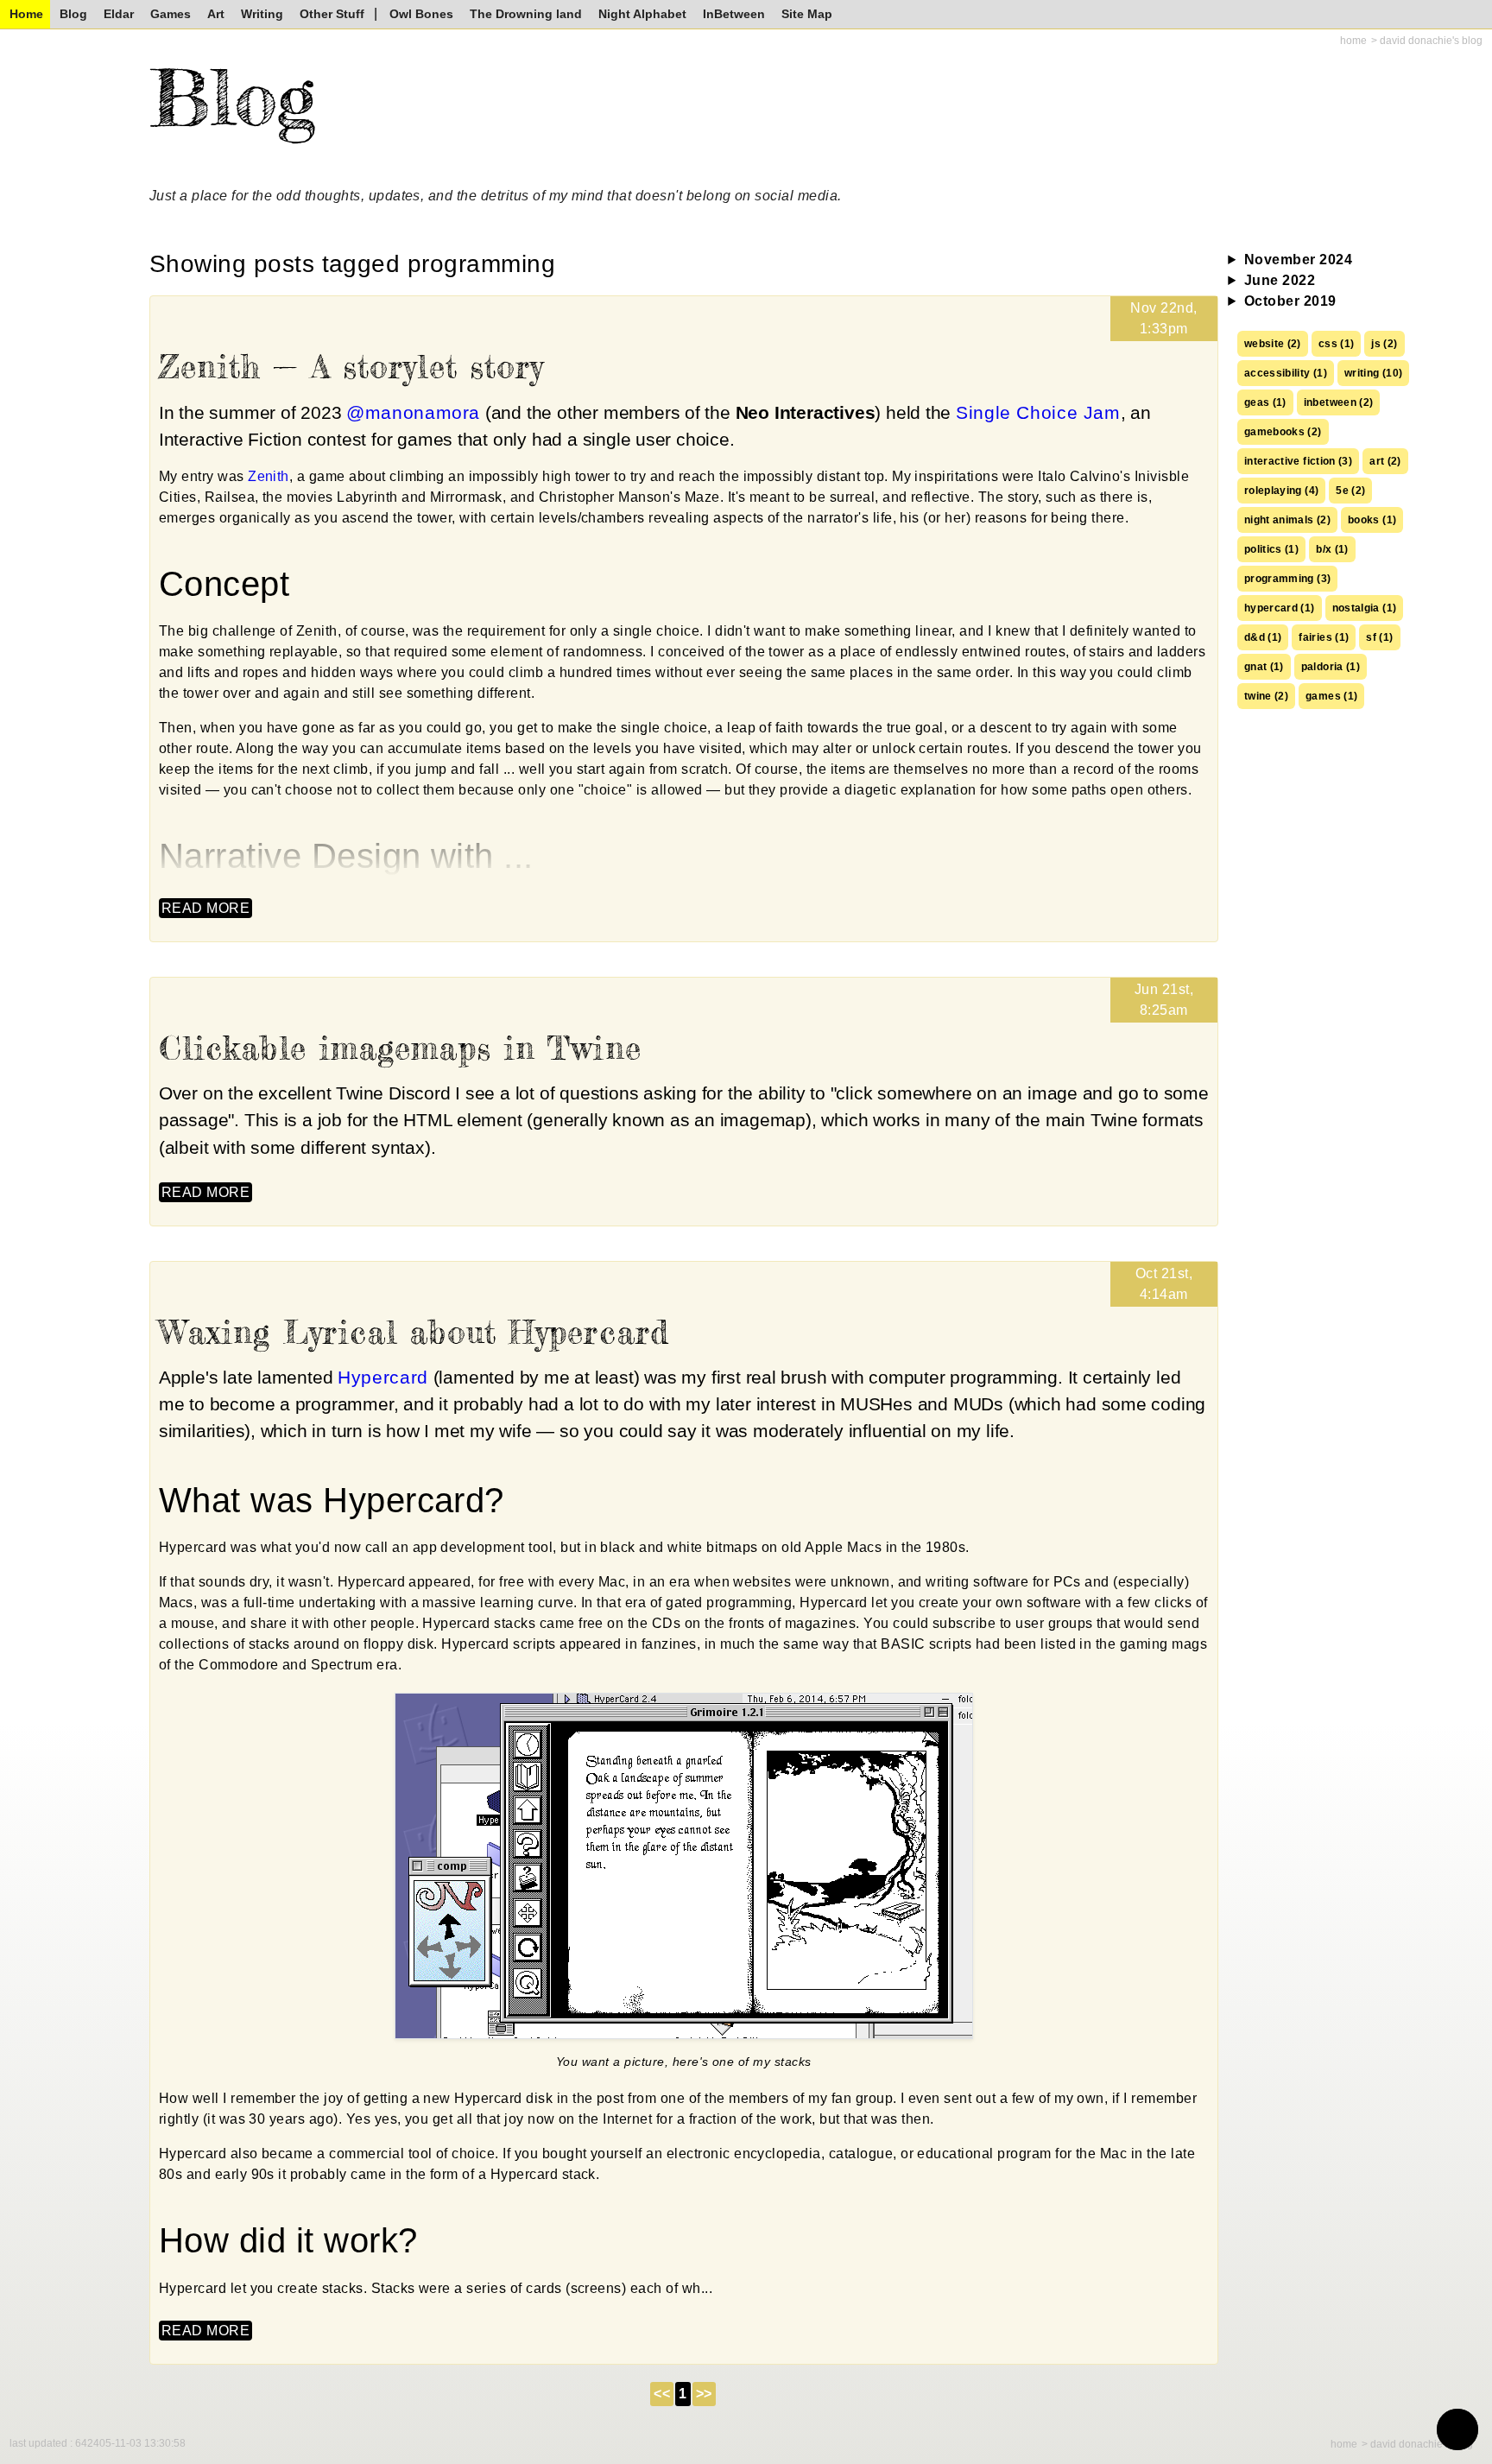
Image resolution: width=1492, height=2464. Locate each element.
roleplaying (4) (1281, 491)
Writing (262, 14)
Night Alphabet (642, 14)
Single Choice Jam (1038, 412)
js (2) (1384, 344)
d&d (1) (1263, 637)
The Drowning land (526, 14)
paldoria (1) (1331, 667)
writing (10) (1373, 373)
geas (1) (1265, 402)
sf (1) (1379, 637)
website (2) (1273, 344)
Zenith (269, 476)
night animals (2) (1287, 520)
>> (704, 2394)
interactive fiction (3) (1298, 461)
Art (216, 14)
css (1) (1337, 344)
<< (662, 2394)
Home (26, 14)
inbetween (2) (1339, 402)
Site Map (807, 14)
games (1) (1331, 696)
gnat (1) (1264, 667)
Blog (73, 14)
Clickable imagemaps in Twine (400, 1048)
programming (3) (1287, 579)
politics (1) (1271, 549)
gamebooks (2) (1283, 432)
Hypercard (383, 1377)
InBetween (734, 14)
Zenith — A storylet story (352, 367)
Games (171, 14)
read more (205, 908)
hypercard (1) (1280, 608)
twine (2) (1266, 696)
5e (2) (1350, 491)
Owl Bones (421, 14)
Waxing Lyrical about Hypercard (414, 1332)
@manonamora (413, 412)
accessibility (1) (1286, 373)
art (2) (1385, 461)
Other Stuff (332, 14)
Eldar (119, 14)
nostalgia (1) (1365, 608)
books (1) (1372, 520)
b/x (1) (1332, 549)
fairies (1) (1324, 637)
